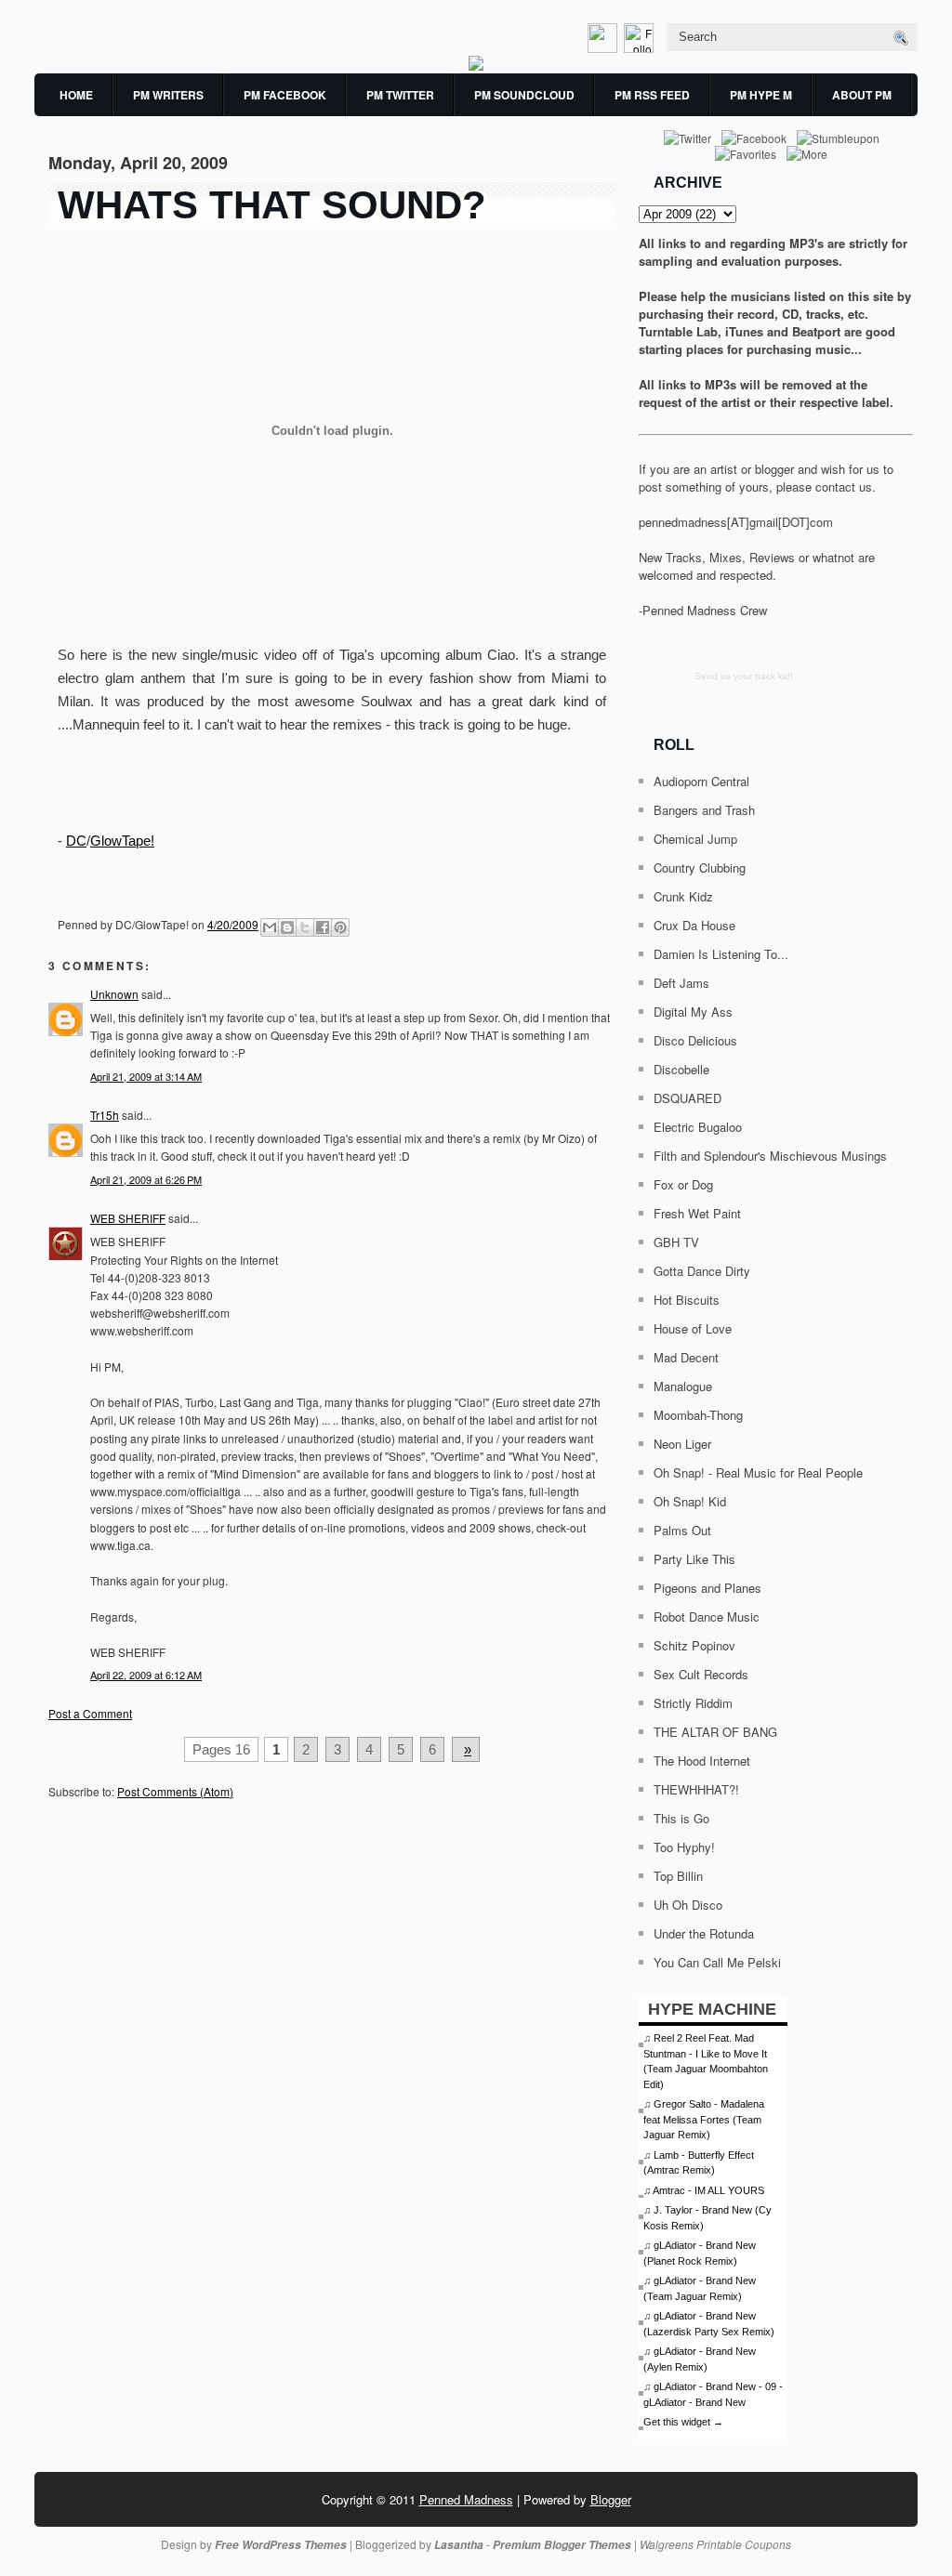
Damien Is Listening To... (721, 954)
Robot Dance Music (707, 1617)
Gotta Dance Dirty (702, 1271)
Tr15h (105, 1115)
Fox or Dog (683, 1184)
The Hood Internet (702, 1761)
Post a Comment (90, 1713)
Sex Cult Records (701, 1674)
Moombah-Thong (698, 1415)
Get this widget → (683, 2422)
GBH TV (676, 1242)
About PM (862, 95)
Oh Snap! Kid (690, 1501)
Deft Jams (681, 983)
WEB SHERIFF (128, 1218)
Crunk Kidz (683, 896)
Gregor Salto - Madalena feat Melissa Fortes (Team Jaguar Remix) (704, 2119)
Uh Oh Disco (688, 1905)
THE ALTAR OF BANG (715, 1732)
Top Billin (678, 1876)
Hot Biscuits (687, 1300)
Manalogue (683, 1386)
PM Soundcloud (524, 95)
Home (76, 95)
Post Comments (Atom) (175, 1791)
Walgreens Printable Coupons (715, 2544)
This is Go (681, 1818)
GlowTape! (122, 841)
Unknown (114, 994)
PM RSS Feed (652, 95)
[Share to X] (305, 927)
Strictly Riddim (693, 1703)
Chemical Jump (695, 839)
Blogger (611, 2499)
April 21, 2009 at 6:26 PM (146, 1179)
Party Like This (694, 1559)
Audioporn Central (701, 781)
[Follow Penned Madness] (641, 48)
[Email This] (270, 927)
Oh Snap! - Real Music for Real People (758, 1472)
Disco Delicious (695, 1040)
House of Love (693, 1328)
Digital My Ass (693, 1012)
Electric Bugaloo (698, 1127)
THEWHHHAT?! (696, 1789)
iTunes (744, 331)
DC (76, 841)
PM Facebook (285, 95)
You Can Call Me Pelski (717, 1962)
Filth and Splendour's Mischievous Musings (770, 1156)
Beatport (816, 331)
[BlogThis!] (287, 927)
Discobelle (681, 1069)
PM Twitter (400, 95)
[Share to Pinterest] (340, 927)
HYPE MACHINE (712, 2009)
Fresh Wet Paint (697, 1213)
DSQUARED (688, 1098)
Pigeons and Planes (707, 1588)
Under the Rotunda (704, 1933)
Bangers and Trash (704, 810)
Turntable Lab (678, 331)
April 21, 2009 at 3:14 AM (146, 1076)
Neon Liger (682, 1444)
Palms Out (682, 1530)
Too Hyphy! (684, 1847)
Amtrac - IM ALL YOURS (708, 2190)
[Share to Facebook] (323, 927)
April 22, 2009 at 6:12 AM (146, 1675)
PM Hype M (761, 95)
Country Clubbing (700, 867)
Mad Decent (686, 1357)
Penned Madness (466, 2499)
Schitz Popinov (694, 1645)
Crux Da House (694, 925)
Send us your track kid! (744, 676)
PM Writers (168, 95)
